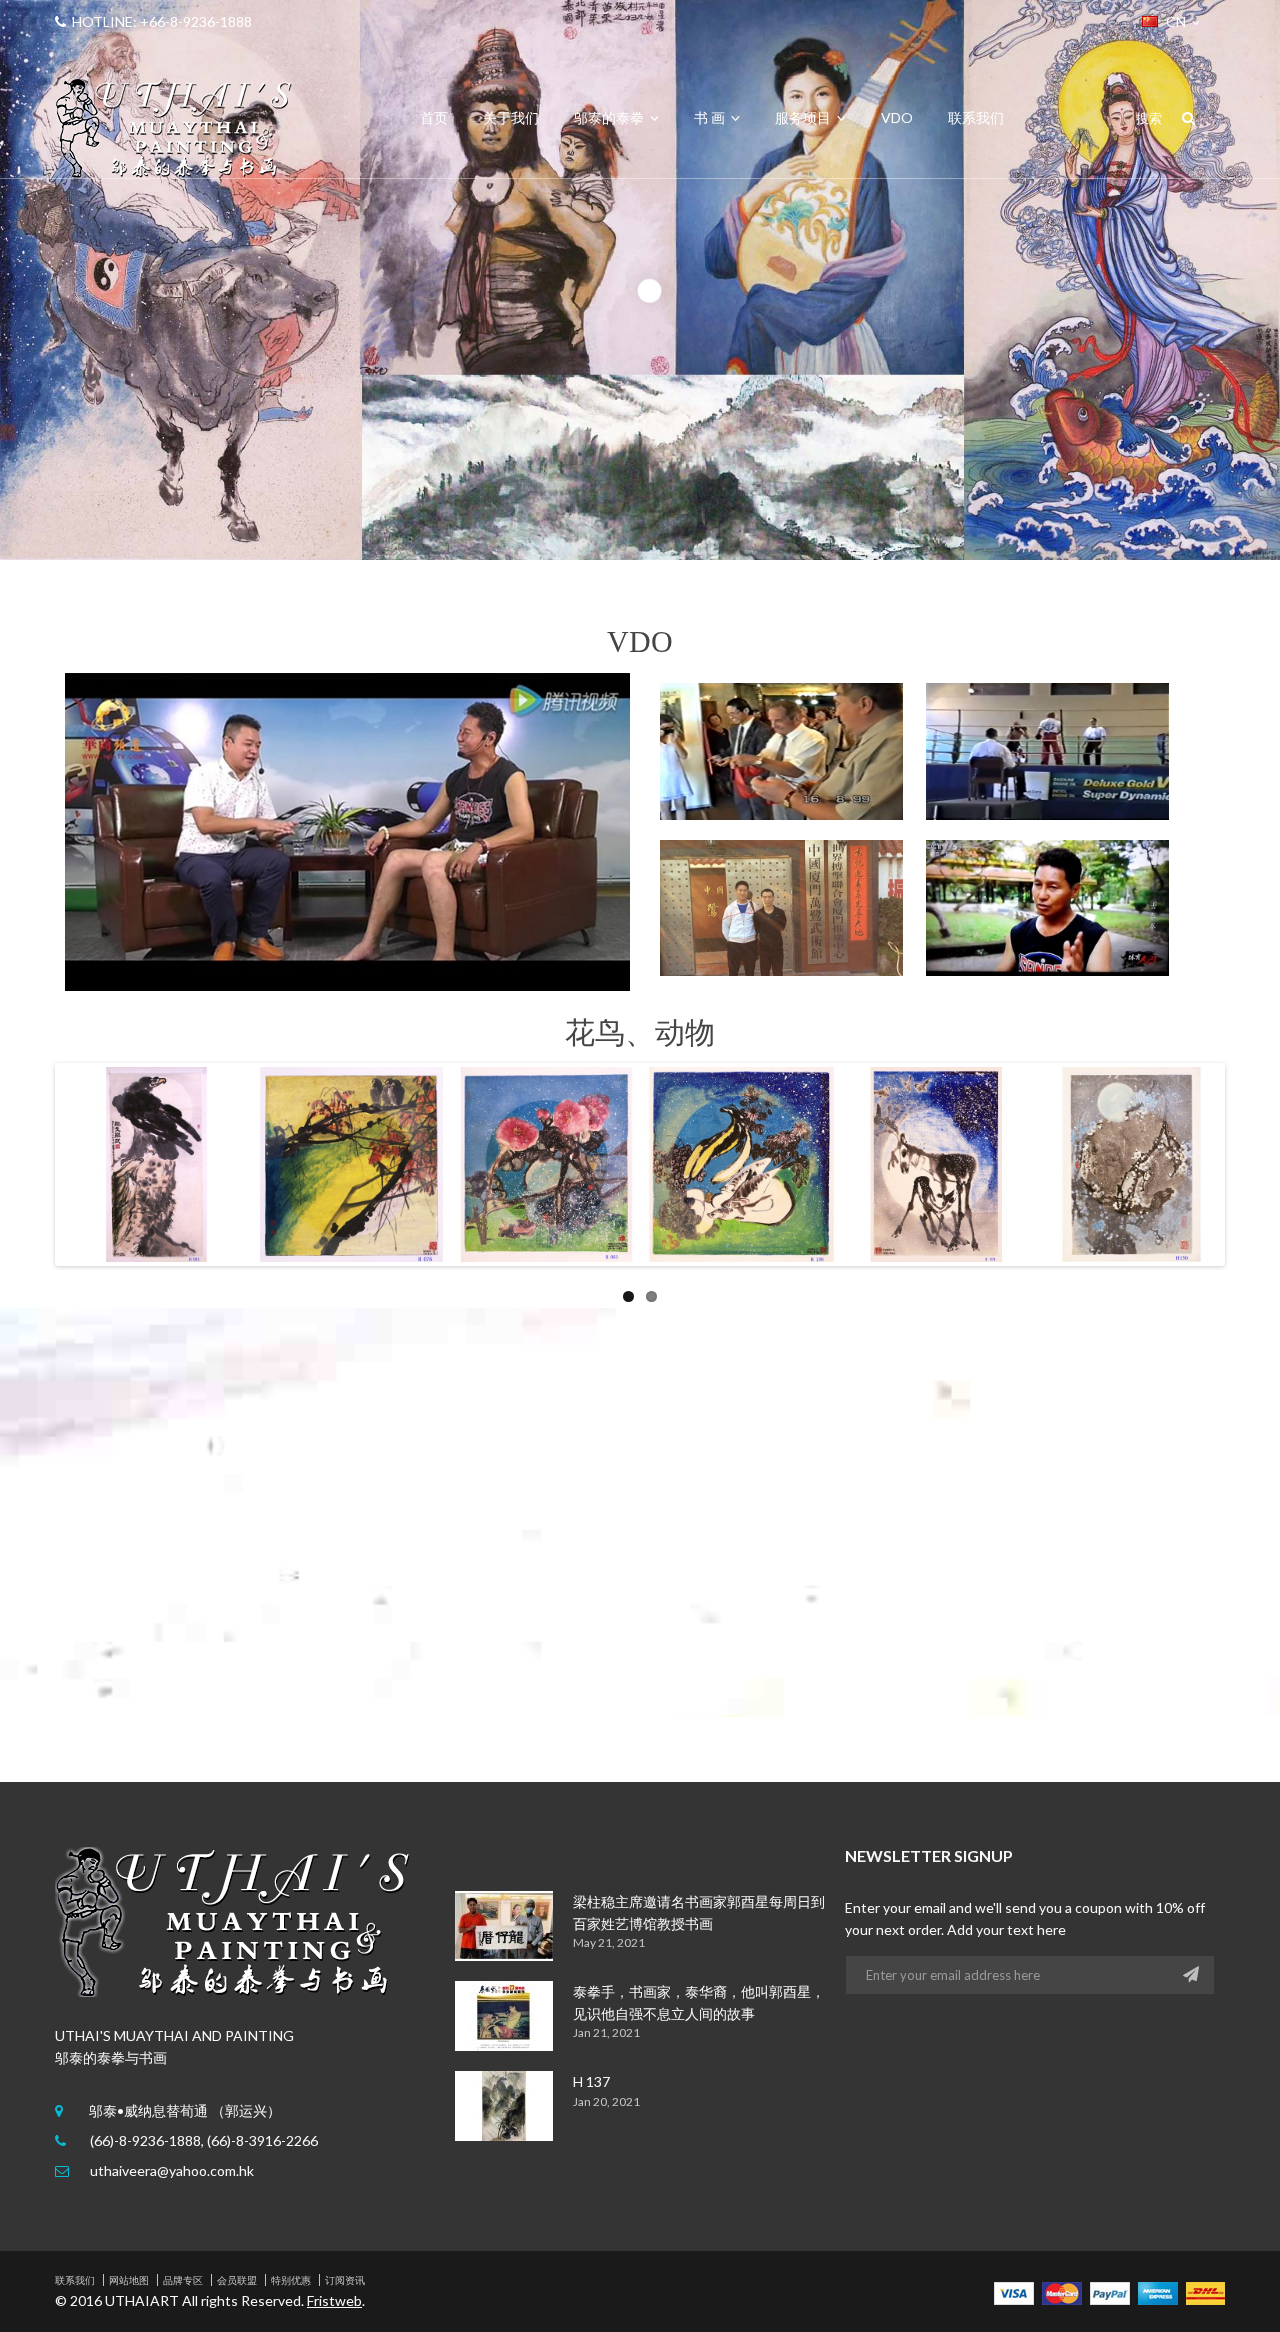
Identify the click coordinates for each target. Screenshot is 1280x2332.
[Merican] (1158, 2291)
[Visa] (1014, 2291)
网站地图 (129, 2280)
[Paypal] (1110, 2291)
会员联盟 (237, 2280)
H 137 (591, 2081)
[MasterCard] (1062, 2291)
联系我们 (75, 2280)
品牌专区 (183, 2280)
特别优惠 (291, 2280)
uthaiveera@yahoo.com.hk (172, 2170)
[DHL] (1205, 2291)
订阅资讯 (345, 2280)
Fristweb (334, 2300)
